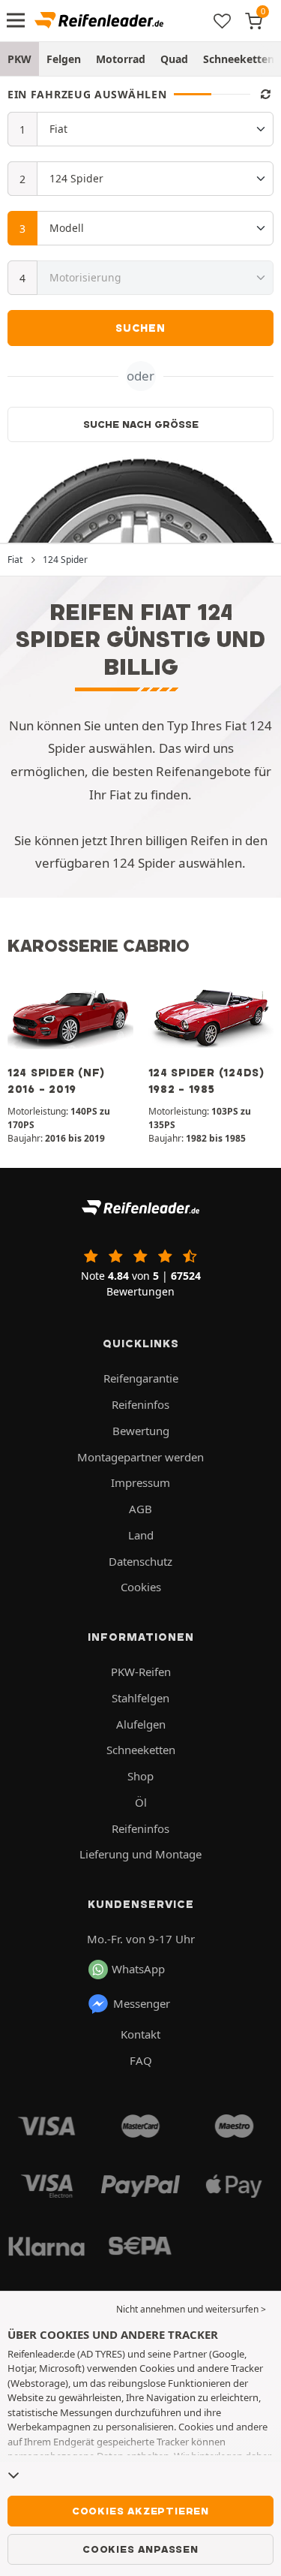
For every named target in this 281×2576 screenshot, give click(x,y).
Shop (140, 1776)
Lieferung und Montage (140, 1854)
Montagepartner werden (140, 1457)
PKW (19, 59)
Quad (174, 59)
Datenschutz (140, 1561)
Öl (141, 1802)
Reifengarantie (141, 1378)
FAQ (141, 2060)
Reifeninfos (140, 1404)
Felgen (64, 59)
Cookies (141, 1587)
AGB (140, 1509)
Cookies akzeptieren (140, 2511)
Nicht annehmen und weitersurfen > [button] (191, 2309)
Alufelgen (141, 1724)
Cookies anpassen (140, 2549)
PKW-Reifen (141, 1672)
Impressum (140, 1482)
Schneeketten (141, 1750)
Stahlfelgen (140, 1698)
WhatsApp (138, 1969)
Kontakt (140, 2034)
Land (141, 1535)
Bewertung (141, 1431)
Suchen (140, 328)
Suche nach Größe (141, 424)
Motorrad (121, 59)
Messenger (142, 2003)
